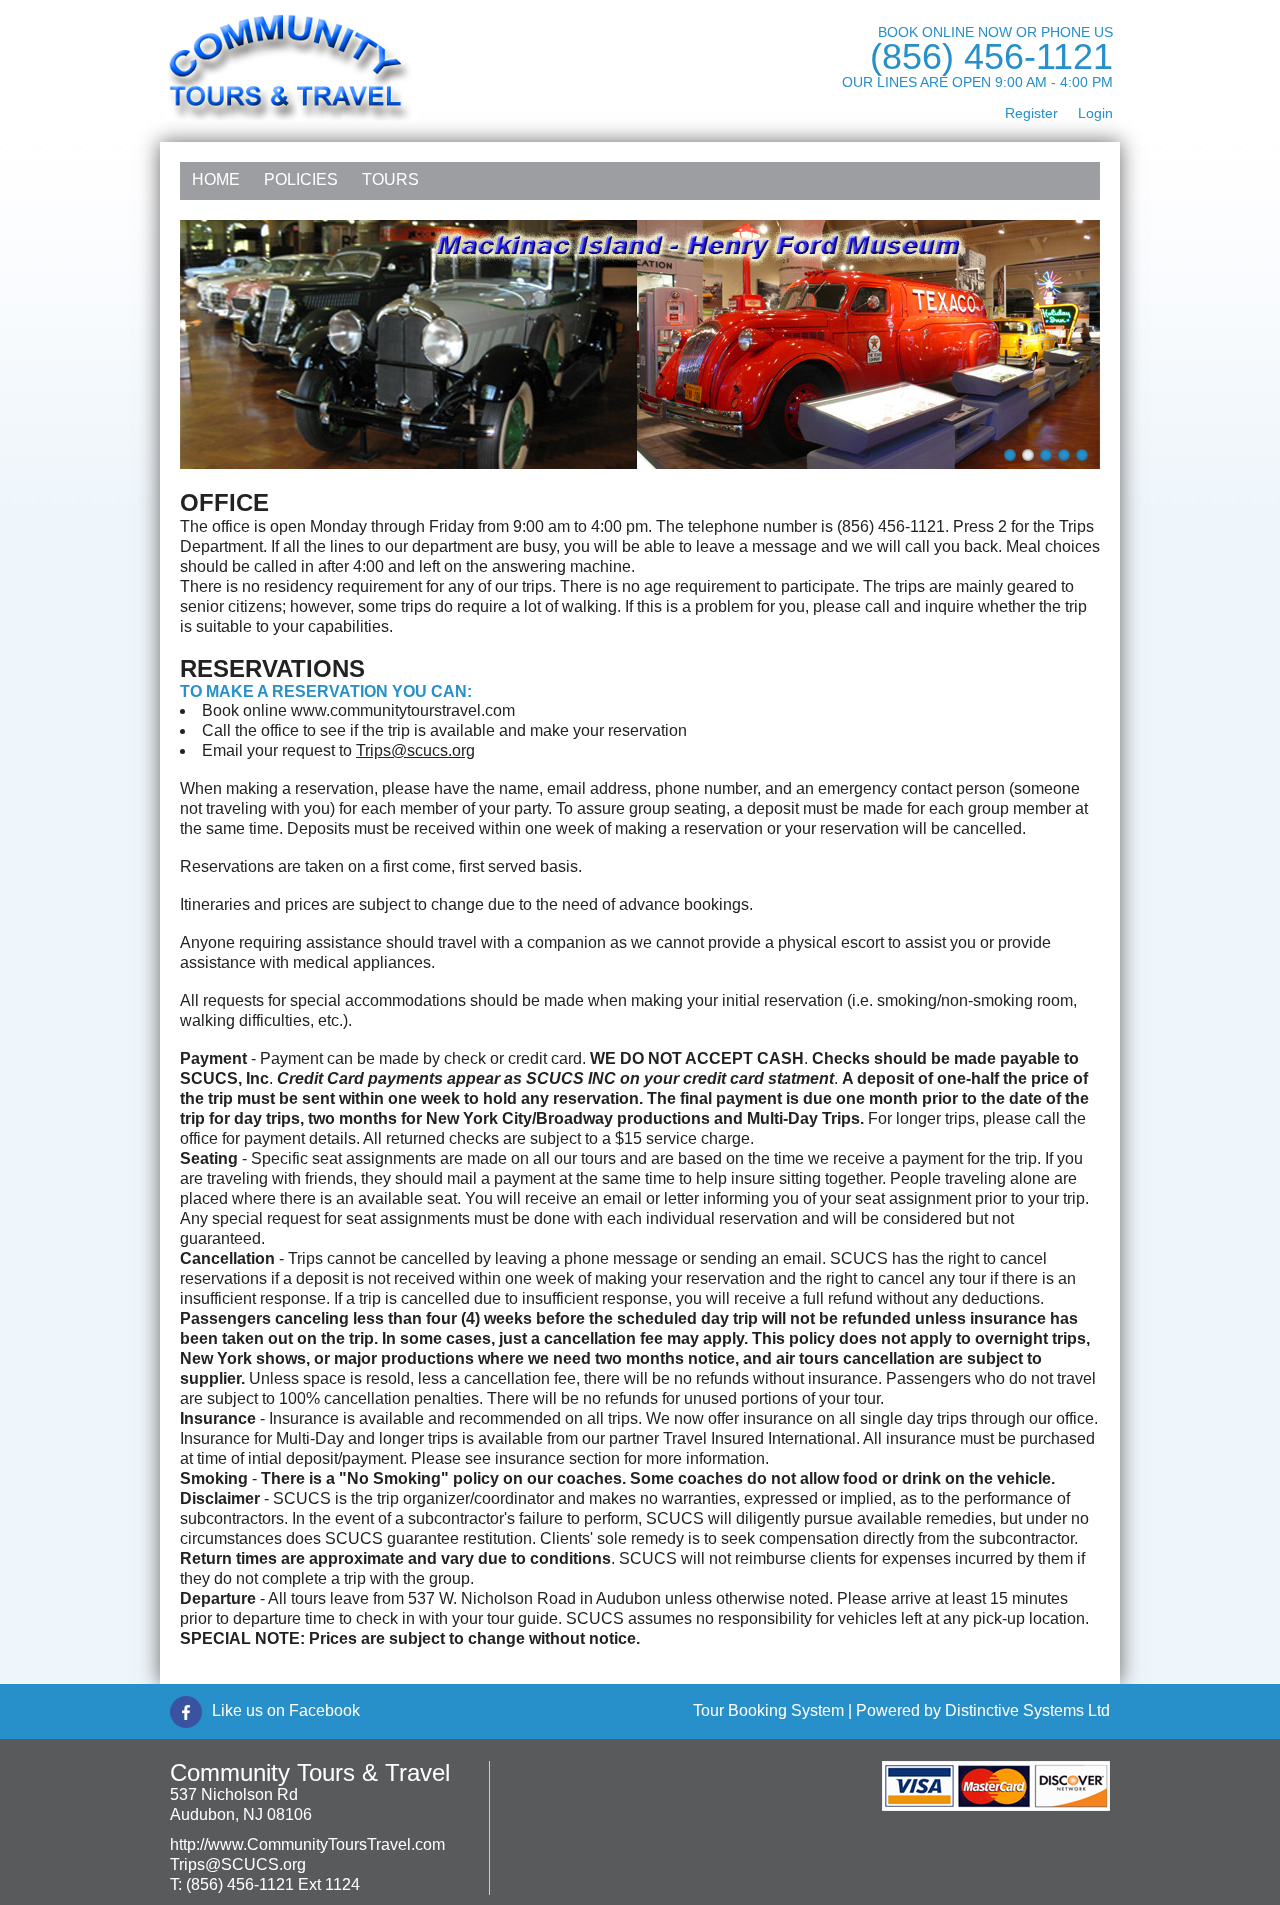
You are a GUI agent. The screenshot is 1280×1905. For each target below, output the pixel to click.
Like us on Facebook (286, 1710)
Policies (301, 179)
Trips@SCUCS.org (238, 1864)
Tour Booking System (768, 1710)
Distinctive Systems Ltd (1027, 1710)
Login (1095, 113)
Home (216, 179)
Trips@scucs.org (415, 750)
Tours (390, 179)
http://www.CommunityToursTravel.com (307, 1844)
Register (1031, 113)
